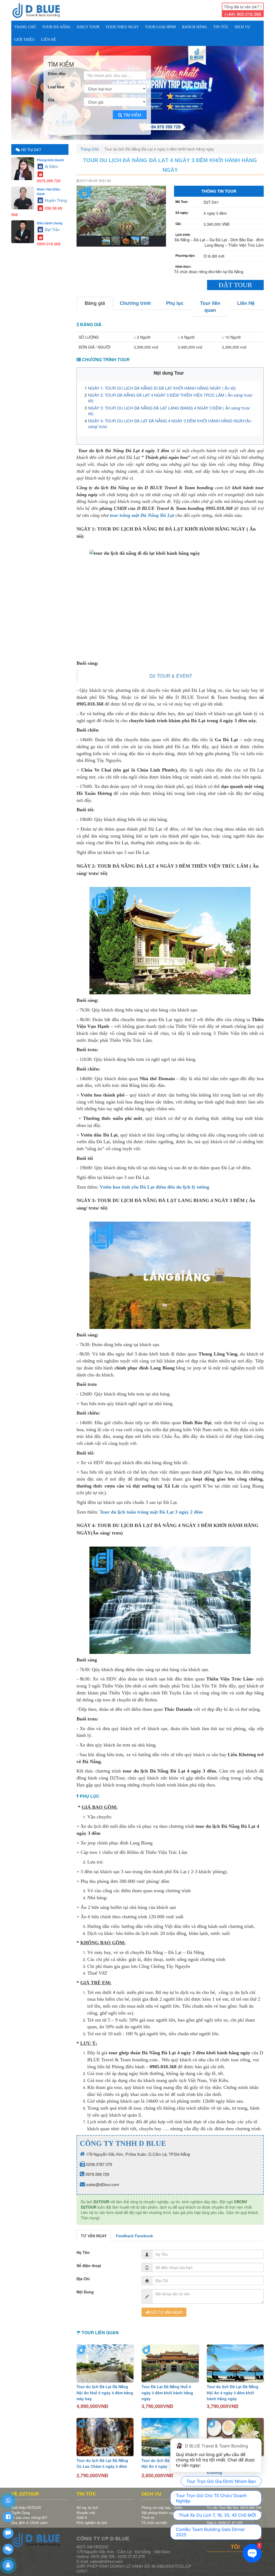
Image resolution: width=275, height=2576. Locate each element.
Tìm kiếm (132, 111)
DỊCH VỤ (243, 27)
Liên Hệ (49, 40)
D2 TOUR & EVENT (171, 672)
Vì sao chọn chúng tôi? (29, 2514)
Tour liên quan (210, 303)
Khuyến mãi (86, 2509)
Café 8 (82, 2514)
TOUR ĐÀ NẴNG (56, 27)
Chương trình (135, 299)
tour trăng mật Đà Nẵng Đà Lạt (142, 511)
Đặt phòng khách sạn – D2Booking (169, 2509)
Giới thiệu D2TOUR (26, 2504)
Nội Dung (85, 2288)
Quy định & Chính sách (29, 2519)
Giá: (178, 220)
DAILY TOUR (88, 27)
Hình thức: (183, 263)
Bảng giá (95, 299)
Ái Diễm (51, 163)
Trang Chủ (25, 27)
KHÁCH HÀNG (195, 27)
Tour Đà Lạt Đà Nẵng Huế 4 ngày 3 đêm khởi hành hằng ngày (167, 2389)
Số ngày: (182, 209)
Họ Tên (83, 2249)
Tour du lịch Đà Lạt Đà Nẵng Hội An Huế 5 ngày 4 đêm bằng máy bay (105, 2389)
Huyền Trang (55, 196)
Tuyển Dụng (21, 2509)
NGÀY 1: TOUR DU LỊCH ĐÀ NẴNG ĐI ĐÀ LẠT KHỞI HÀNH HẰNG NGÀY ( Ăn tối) (162, 384)
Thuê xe (148, 2514)
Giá (51, 96)
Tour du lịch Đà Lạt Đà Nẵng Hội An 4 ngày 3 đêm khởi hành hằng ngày (233, 2389)
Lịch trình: (183, 231)
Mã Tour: (182, 198)
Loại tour (56, 83)
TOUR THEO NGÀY (122, 27)
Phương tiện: (185, 252)
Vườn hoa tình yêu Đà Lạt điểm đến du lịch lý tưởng (154, 1183)
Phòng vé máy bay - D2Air (162, 2504)
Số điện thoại (89, 2262)
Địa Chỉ (83, 2275)
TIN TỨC (221, 27)
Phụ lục (175, 299)
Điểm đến (57, 70)
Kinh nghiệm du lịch (92, 2519)
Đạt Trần (52, 226)
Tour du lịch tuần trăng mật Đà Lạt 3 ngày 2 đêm (151, 1508)
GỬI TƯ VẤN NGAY (166, 2308)
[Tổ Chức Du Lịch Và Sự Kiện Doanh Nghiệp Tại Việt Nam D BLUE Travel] (40, 10)
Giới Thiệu (25, 40)
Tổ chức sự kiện (154, 2519)
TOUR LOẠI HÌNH (160, 27)
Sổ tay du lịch (87, 2504)
